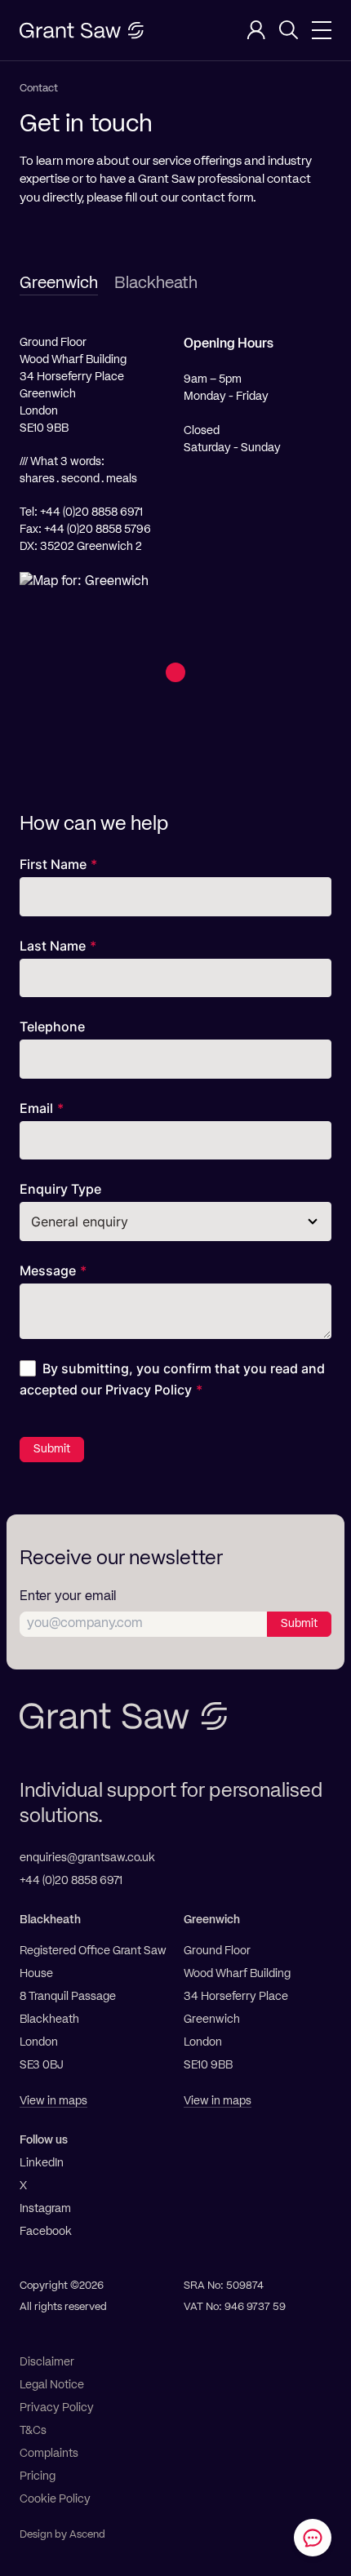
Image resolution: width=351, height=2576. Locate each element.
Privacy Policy (149, 1390)
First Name (53, 864)
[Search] (289, 30)
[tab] (59, 284)
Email (36, 1108)
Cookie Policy (55, 2499)
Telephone (52, 1026)
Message (48, 1270)
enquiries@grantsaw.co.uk (87, 1858)
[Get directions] (175, 676)
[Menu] (322, 30)
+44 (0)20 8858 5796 (98, 530)
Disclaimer (47, 2362)
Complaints (49, 2454)
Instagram (45, 2209)
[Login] (256, 30)
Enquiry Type (60, 1189)
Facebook (46, 2232)
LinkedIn (42, 2163)
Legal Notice (52, 2385)
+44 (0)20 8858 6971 (91, 512)
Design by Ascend (62, 2535)
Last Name (53, 946)
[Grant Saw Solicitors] (82, 31)
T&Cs (33, 2431)
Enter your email (68, 1597)
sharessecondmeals (78, 479)
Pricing (38, 2476)
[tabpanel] (175, 557)
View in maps (53, 2101)
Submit (52, 1449)
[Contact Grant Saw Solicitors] (313, 2538)
